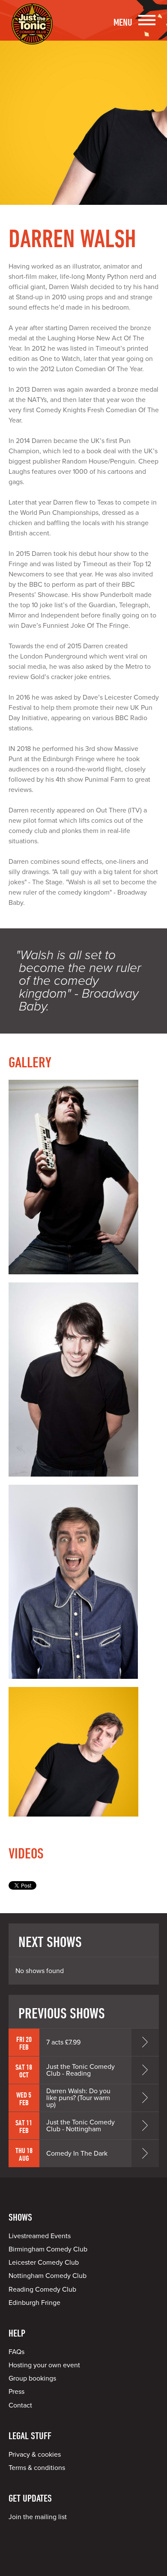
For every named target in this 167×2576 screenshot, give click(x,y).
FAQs (16, 2352)
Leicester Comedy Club (44, 2263)
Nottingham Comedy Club (48, 2276)
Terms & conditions (37, 2468)
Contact (20, 2405)
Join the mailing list (38, 2517)
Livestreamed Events (40, 2236)
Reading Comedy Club (42, 2289)
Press (16, 2392)
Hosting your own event (44, 2365)
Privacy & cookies (35, 2455)
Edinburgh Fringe (34, 2303)
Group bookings (32, 2378)
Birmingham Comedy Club (48, 2249)
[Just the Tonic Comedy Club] (32, 32)
